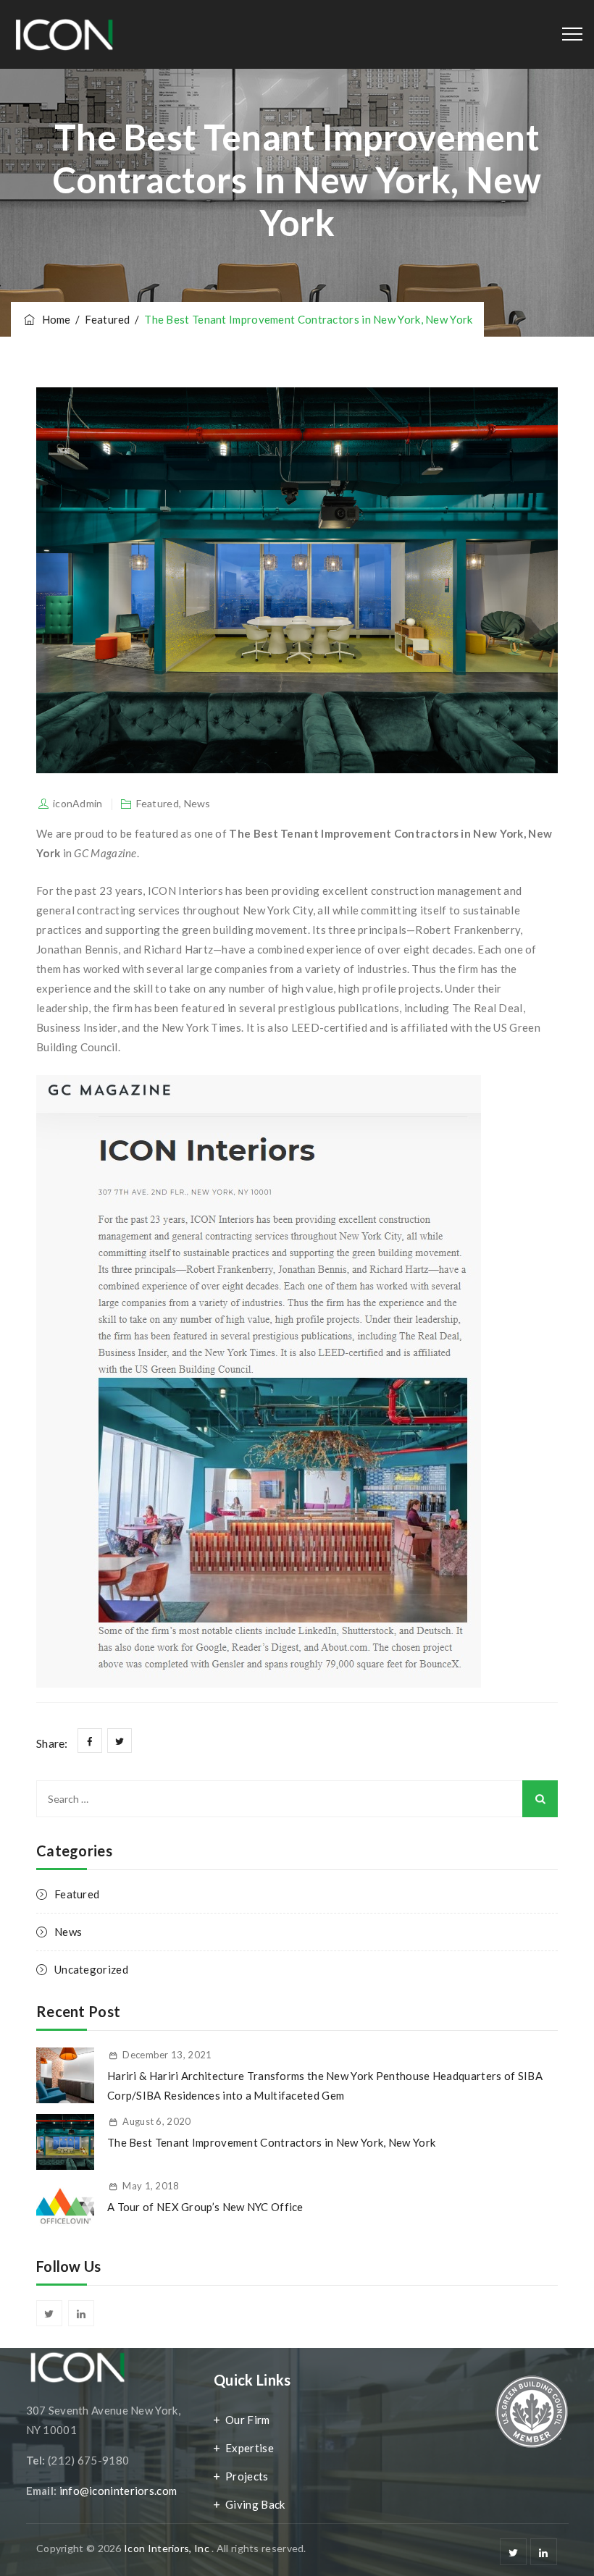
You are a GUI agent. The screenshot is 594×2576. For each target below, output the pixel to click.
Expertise (250, 2448)
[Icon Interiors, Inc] (63, 34)
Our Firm (247, 2420)
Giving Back (255, 2504)
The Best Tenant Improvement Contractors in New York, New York (271, 2142)
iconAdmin (78, 803)
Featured (158, 803)
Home (54, 319)
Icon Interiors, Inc (168, 2548)
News (197, 803)
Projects (247, 2476)
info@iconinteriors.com (118, 2491)
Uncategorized (91, 1969)
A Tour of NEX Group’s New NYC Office (205, 2207)
